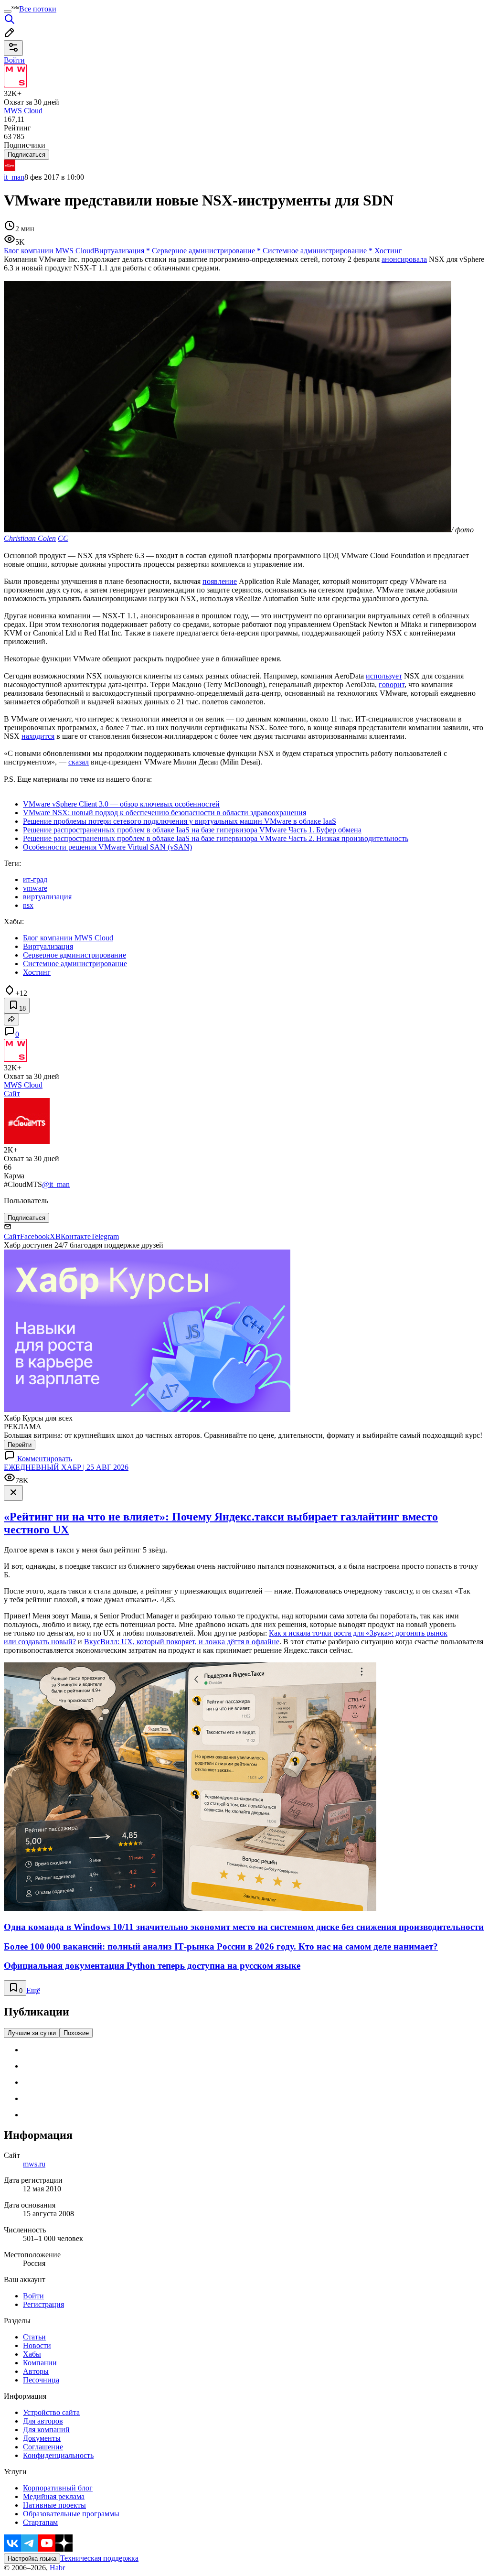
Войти (33, 2296)
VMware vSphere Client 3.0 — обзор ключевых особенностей (121, 804)
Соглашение (43, 2447)
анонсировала (404, 259)
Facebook (35, 1236)
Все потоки (38, 9)
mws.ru (34, 2164)
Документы (42, 2438)
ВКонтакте (73, 1236)
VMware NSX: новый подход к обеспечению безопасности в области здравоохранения (165, 813)
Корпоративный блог (58, 2488)
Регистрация (43, 2304)
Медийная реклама (54, 2496)
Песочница (41, 2380)
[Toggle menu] (8, 11)
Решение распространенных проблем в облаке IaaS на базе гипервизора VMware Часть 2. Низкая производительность (216, 838)
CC (63, 538)
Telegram (105, 1236)
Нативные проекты (54, 2505)
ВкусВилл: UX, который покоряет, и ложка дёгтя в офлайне (182, 1642)
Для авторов (43, 2421)
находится (38, 736)
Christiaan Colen (30, 538)
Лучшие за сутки (32, 2033)
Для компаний (46, 2430)
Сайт (12, 1094)
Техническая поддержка (99, 2558)
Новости (37, 2345)
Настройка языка (32, 2559)
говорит (392, 684)
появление (220, 581)
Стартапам (40, 2522)
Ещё (33, 1990)
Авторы (36, 2371)
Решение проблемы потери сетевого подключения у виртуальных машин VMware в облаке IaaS (180, 821)
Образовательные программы (71, 2514)
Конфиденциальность (58, 2455)
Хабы (32, 2354)
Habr (56, 2568)
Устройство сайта (51, 2412)
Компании (40, 2363)
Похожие (76, 2033)
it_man (14, 177)
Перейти (20, 1445)
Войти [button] (14, 60)
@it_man (56, 1184)
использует (384, 676)
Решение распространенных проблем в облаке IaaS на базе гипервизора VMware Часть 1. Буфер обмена (192, 830)
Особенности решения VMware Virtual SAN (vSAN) (107, 847)
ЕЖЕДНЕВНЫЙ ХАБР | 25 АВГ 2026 (66, 1467)
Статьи (34, 2337)
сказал (79, 762)
